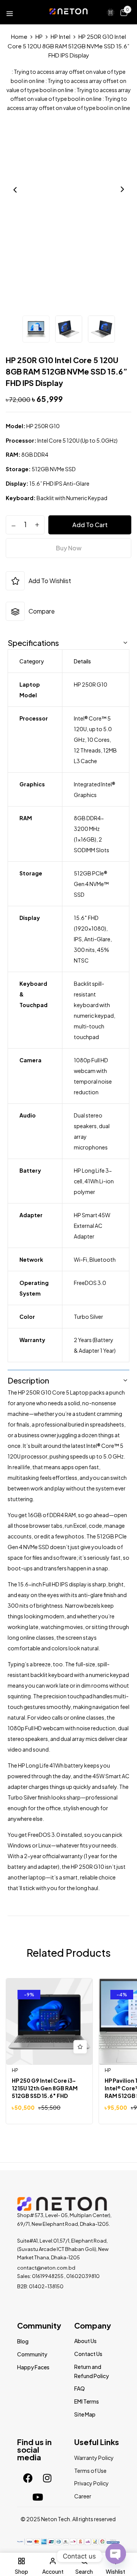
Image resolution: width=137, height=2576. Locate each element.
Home (19, 36)
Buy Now (69, 548)
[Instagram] (47, 2478)
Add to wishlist (50, 581)
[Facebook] (28, 2478)
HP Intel (61, 36)
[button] (124, 12)
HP (39, 36)
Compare (42, 611)
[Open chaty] (116, 2553)
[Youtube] (38, 2497)
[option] (36, 330)
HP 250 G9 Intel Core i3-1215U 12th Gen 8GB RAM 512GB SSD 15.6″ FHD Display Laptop (45, 2092)
